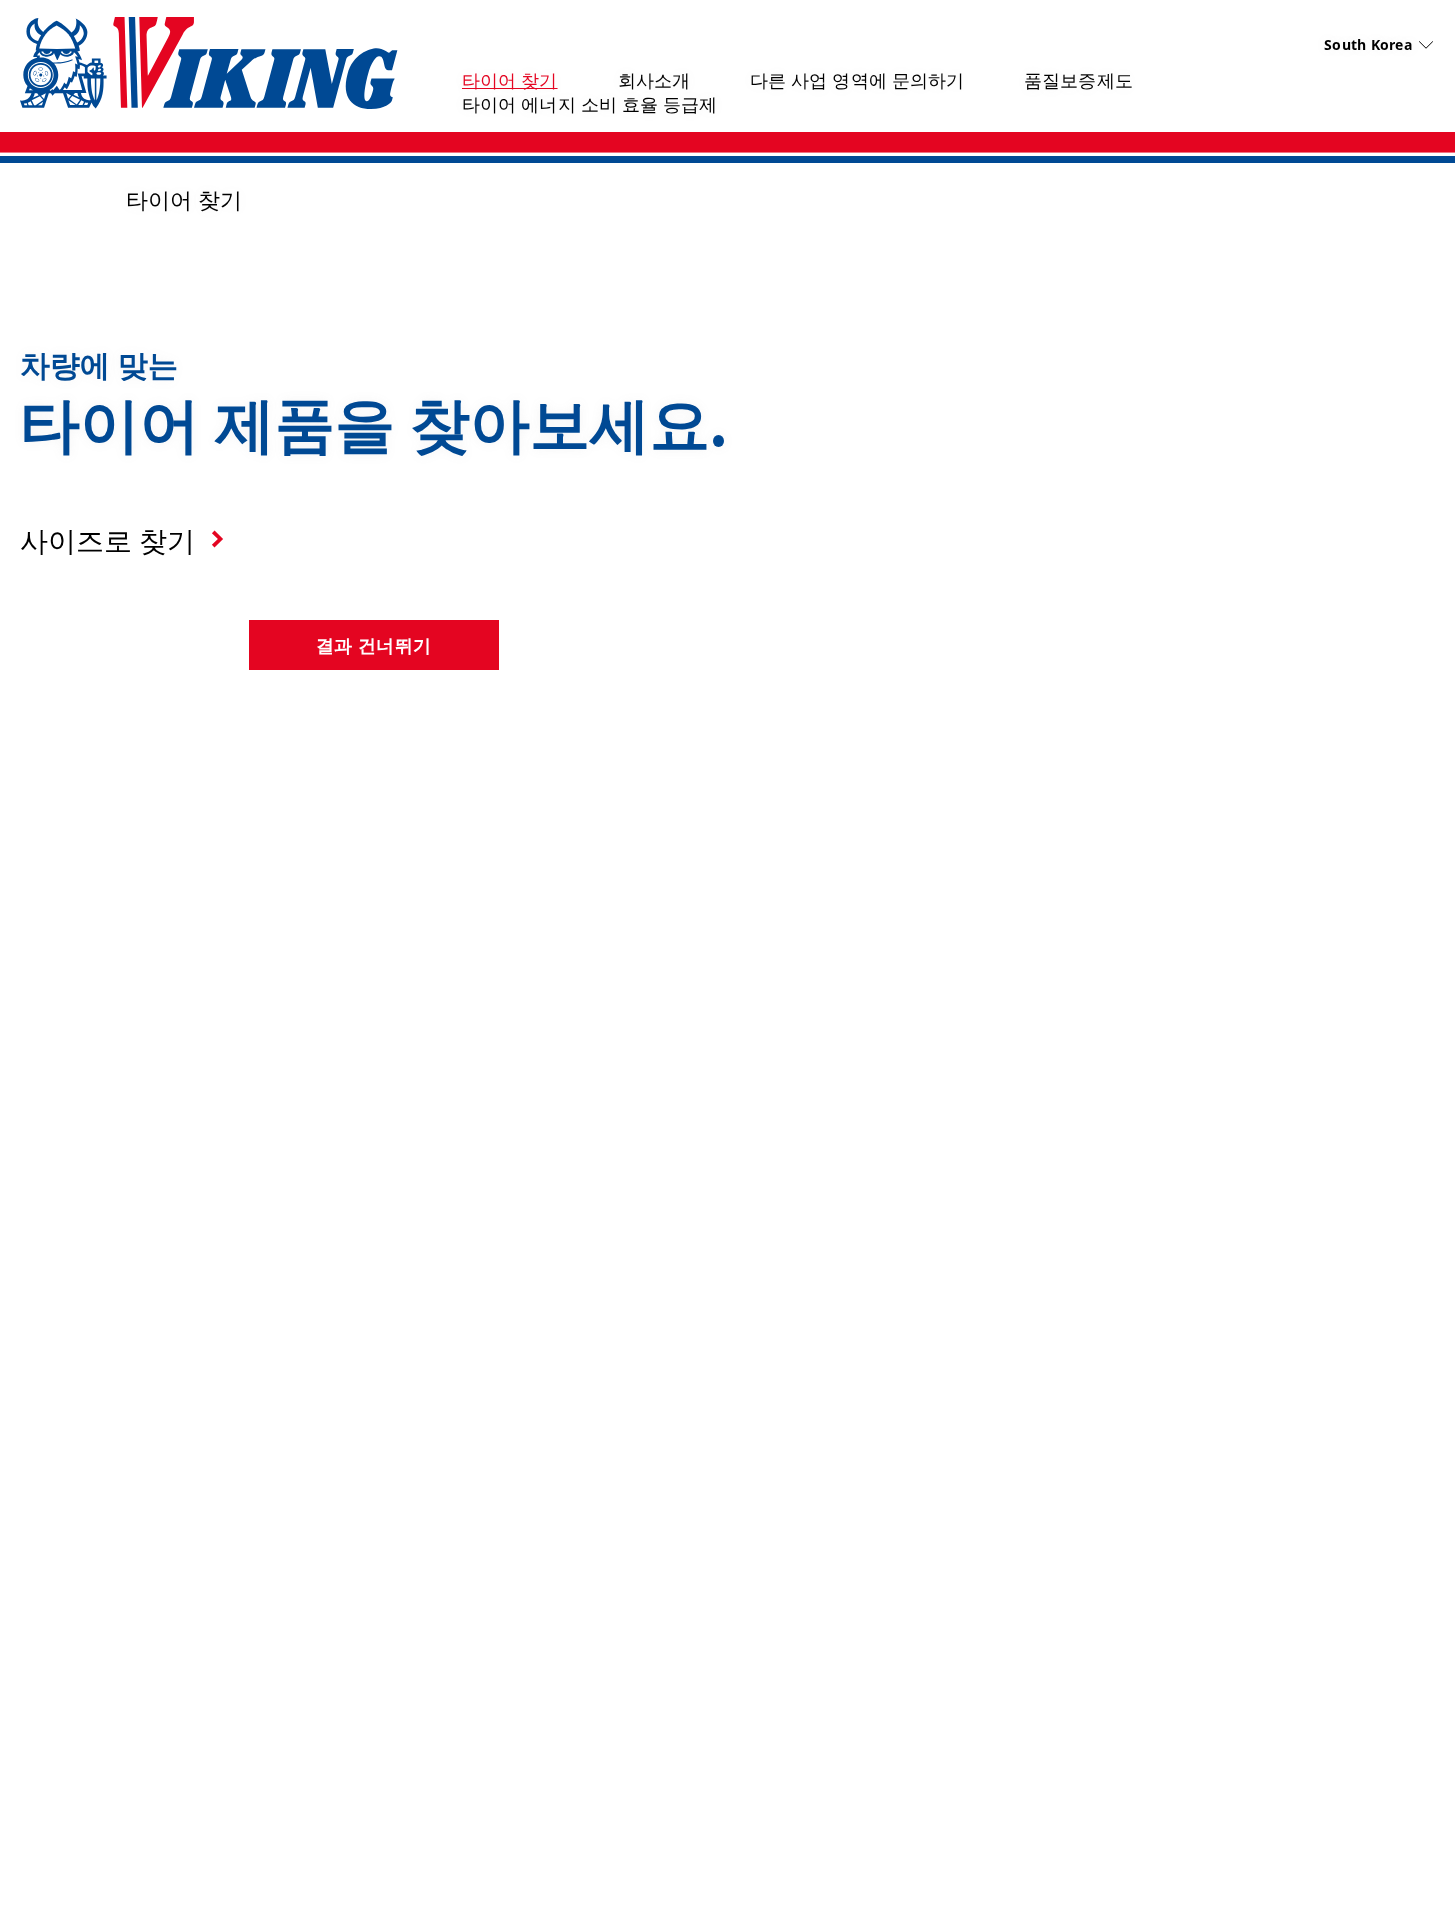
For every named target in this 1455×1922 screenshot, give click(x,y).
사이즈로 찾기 (107, 540)
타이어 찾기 (510, 80)
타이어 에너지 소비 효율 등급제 (590, 104)
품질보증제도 (1078, 80)
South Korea (1368, 44)
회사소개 (654, 80)
